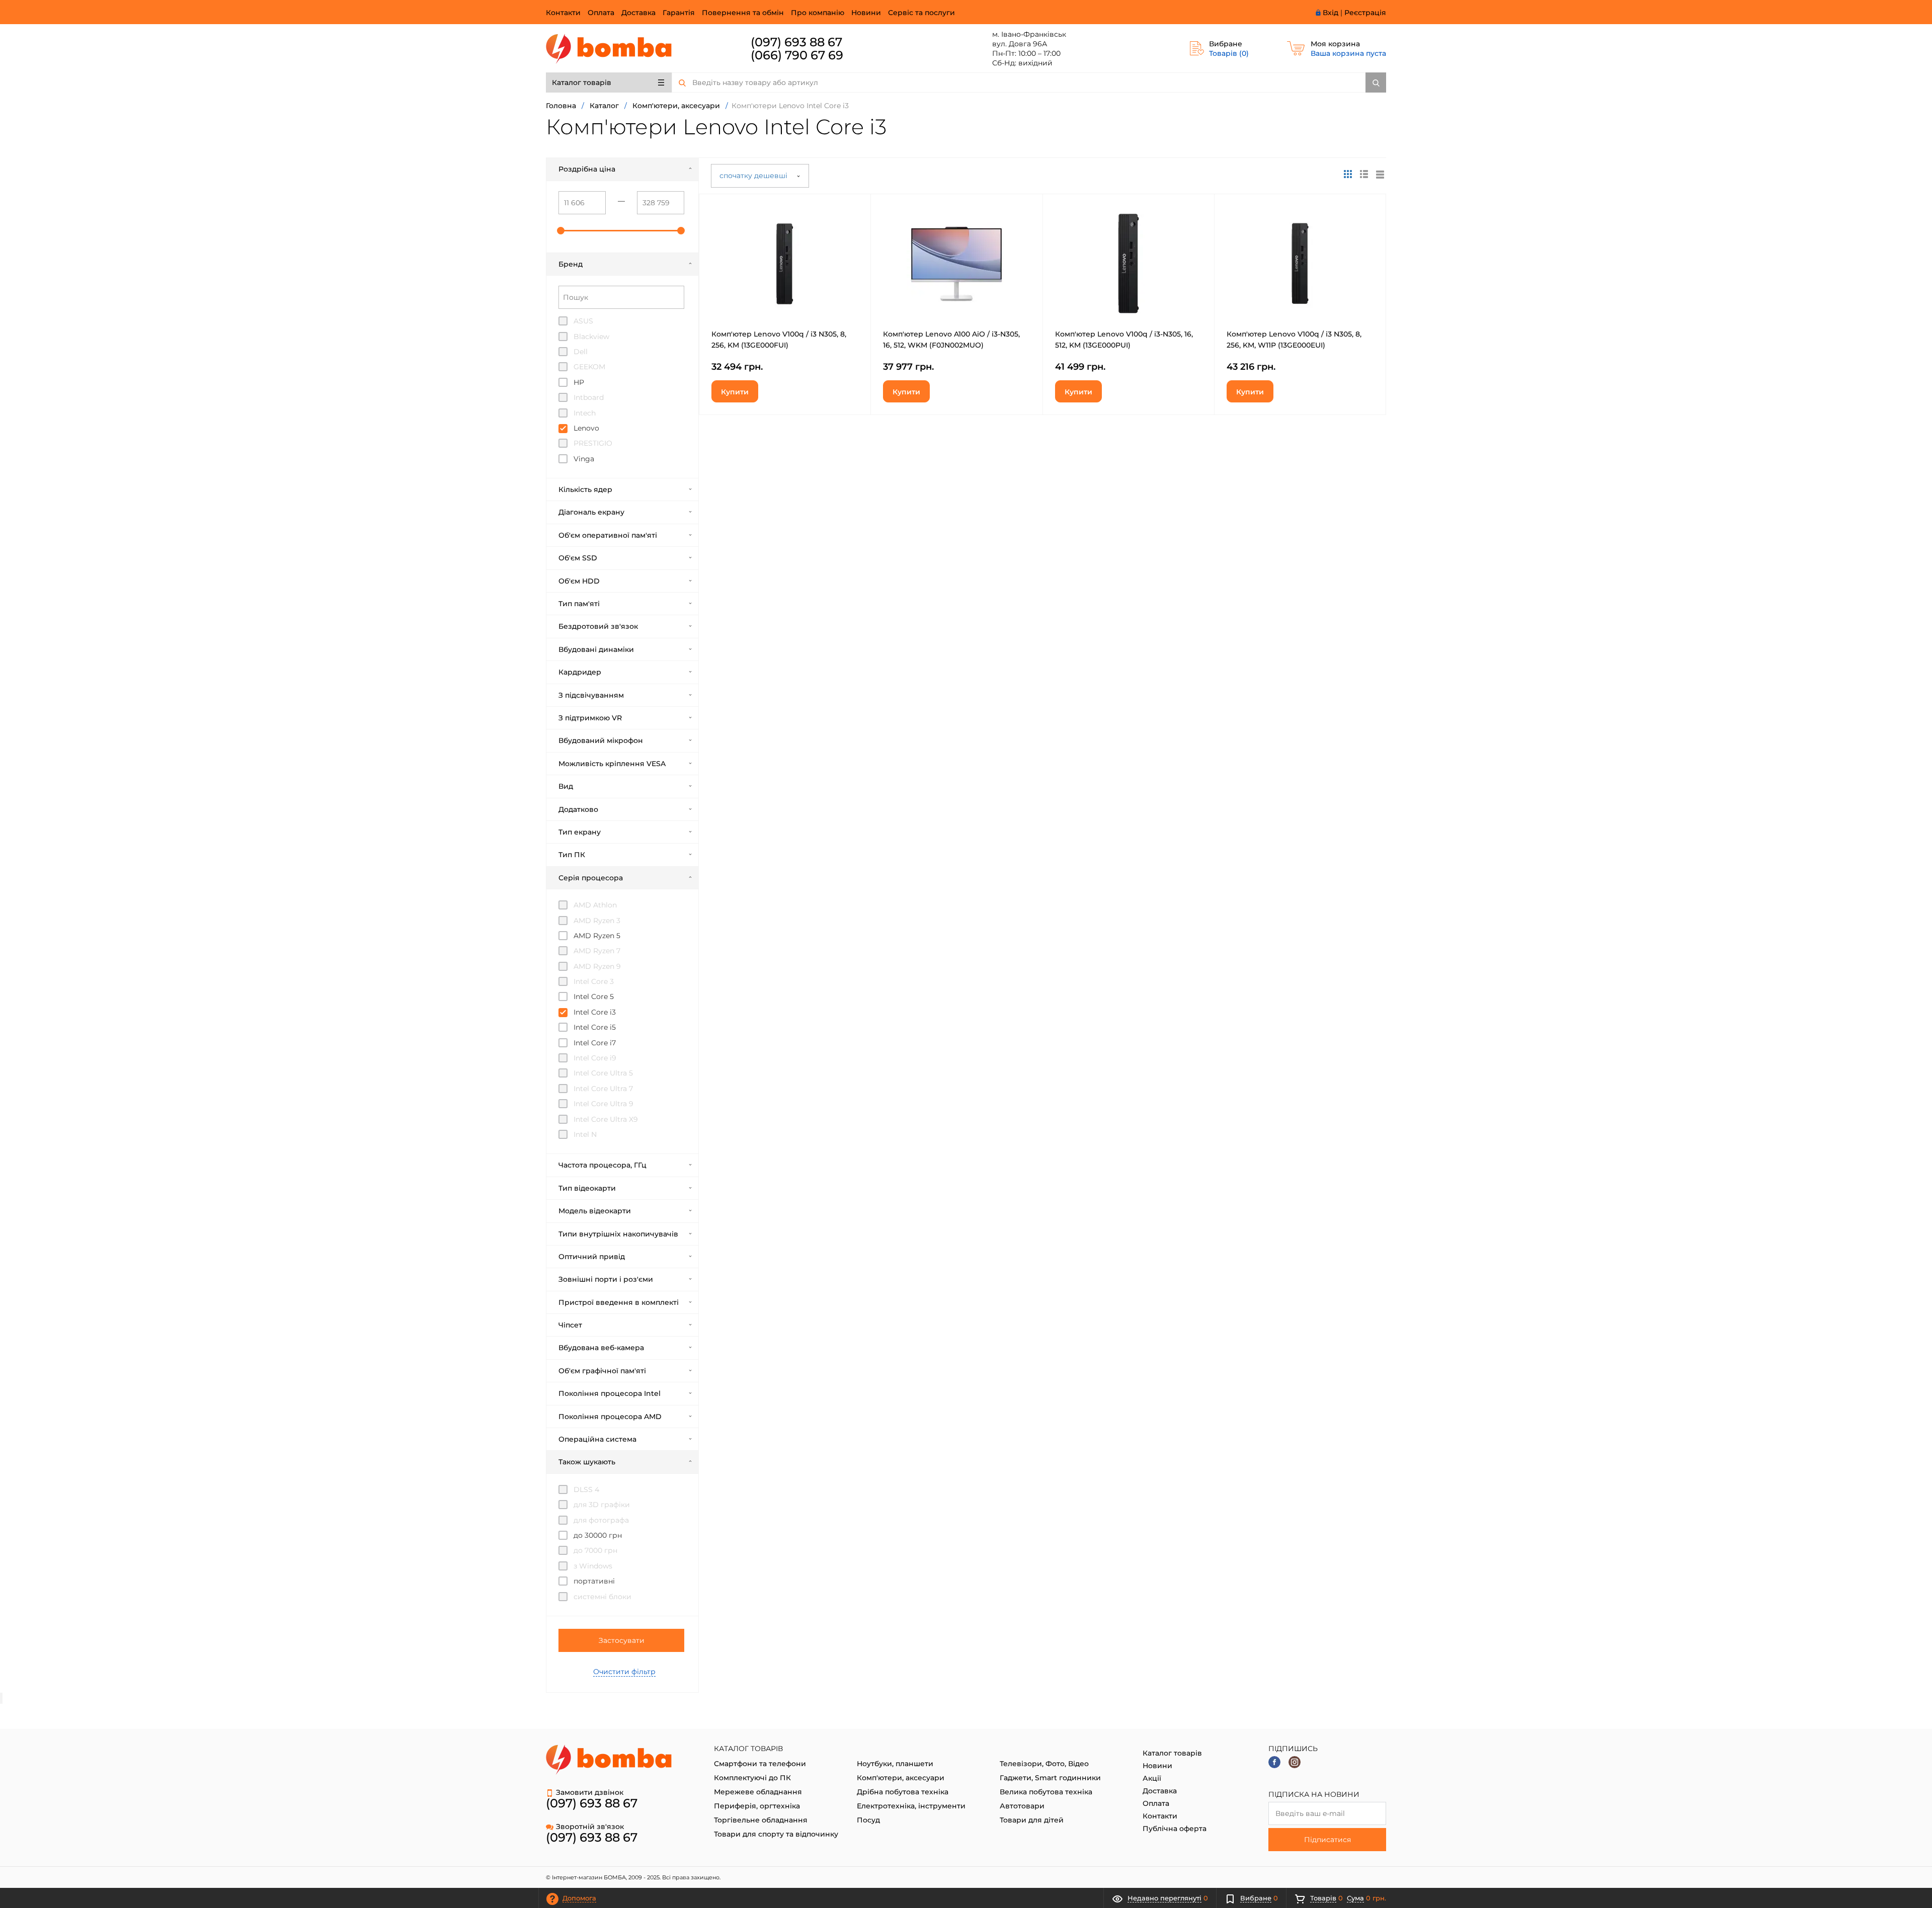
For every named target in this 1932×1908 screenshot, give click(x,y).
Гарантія (679, 13)
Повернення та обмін (743, 13)
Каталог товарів (582, 82)
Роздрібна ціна (587, 169)
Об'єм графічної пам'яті (602, 1371)
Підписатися (1327, 1840)
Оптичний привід (592, 1257)
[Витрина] (1348, 174)
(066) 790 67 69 (797, 55)
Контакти (563, 13)
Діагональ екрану (591, 512)
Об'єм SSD (578, 558)
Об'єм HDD (579, 581)
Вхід (1331, 13)
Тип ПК (572, 855)
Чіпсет (570, 1325)
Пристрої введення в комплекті (619, 1302)
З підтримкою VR (590, 718)
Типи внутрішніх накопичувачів (618, 1234)
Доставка (638, 13)
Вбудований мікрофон (601, 740)
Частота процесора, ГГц (602, 1165)
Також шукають (587, 1462)
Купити (735, 392)
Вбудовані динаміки (596, 649)
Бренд (571, 264)
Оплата (601, 13)
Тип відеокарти (587, 1188)
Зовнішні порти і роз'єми (606, 1279)
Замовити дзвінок (590, 1792)
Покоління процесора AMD (610, 1417)
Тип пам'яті (579, 604)
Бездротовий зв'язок (598, 626)
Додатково (578, 809)
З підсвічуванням (591, 695)
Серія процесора (591, 878)
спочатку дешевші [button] (754, 176)
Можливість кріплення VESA (612, 764)
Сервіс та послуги (921, 13)
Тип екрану (580, 832)
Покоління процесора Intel (610, 1393)
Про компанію (818, 13)
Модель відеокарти (595, 1211)
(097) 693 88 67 (796, 42)
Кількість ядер (585, 489)
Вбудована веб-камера (601, 1348)
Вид (566, 786)
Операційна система (597, 1439)
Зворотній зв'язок (590, 1827)
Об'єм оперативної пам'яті (608, 535)
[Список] (1380, 174)
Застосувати (622, 1640)
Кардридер (580, 672)
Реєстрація (1365, 13)
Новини (866, 13)
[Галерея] (1364, 174)
